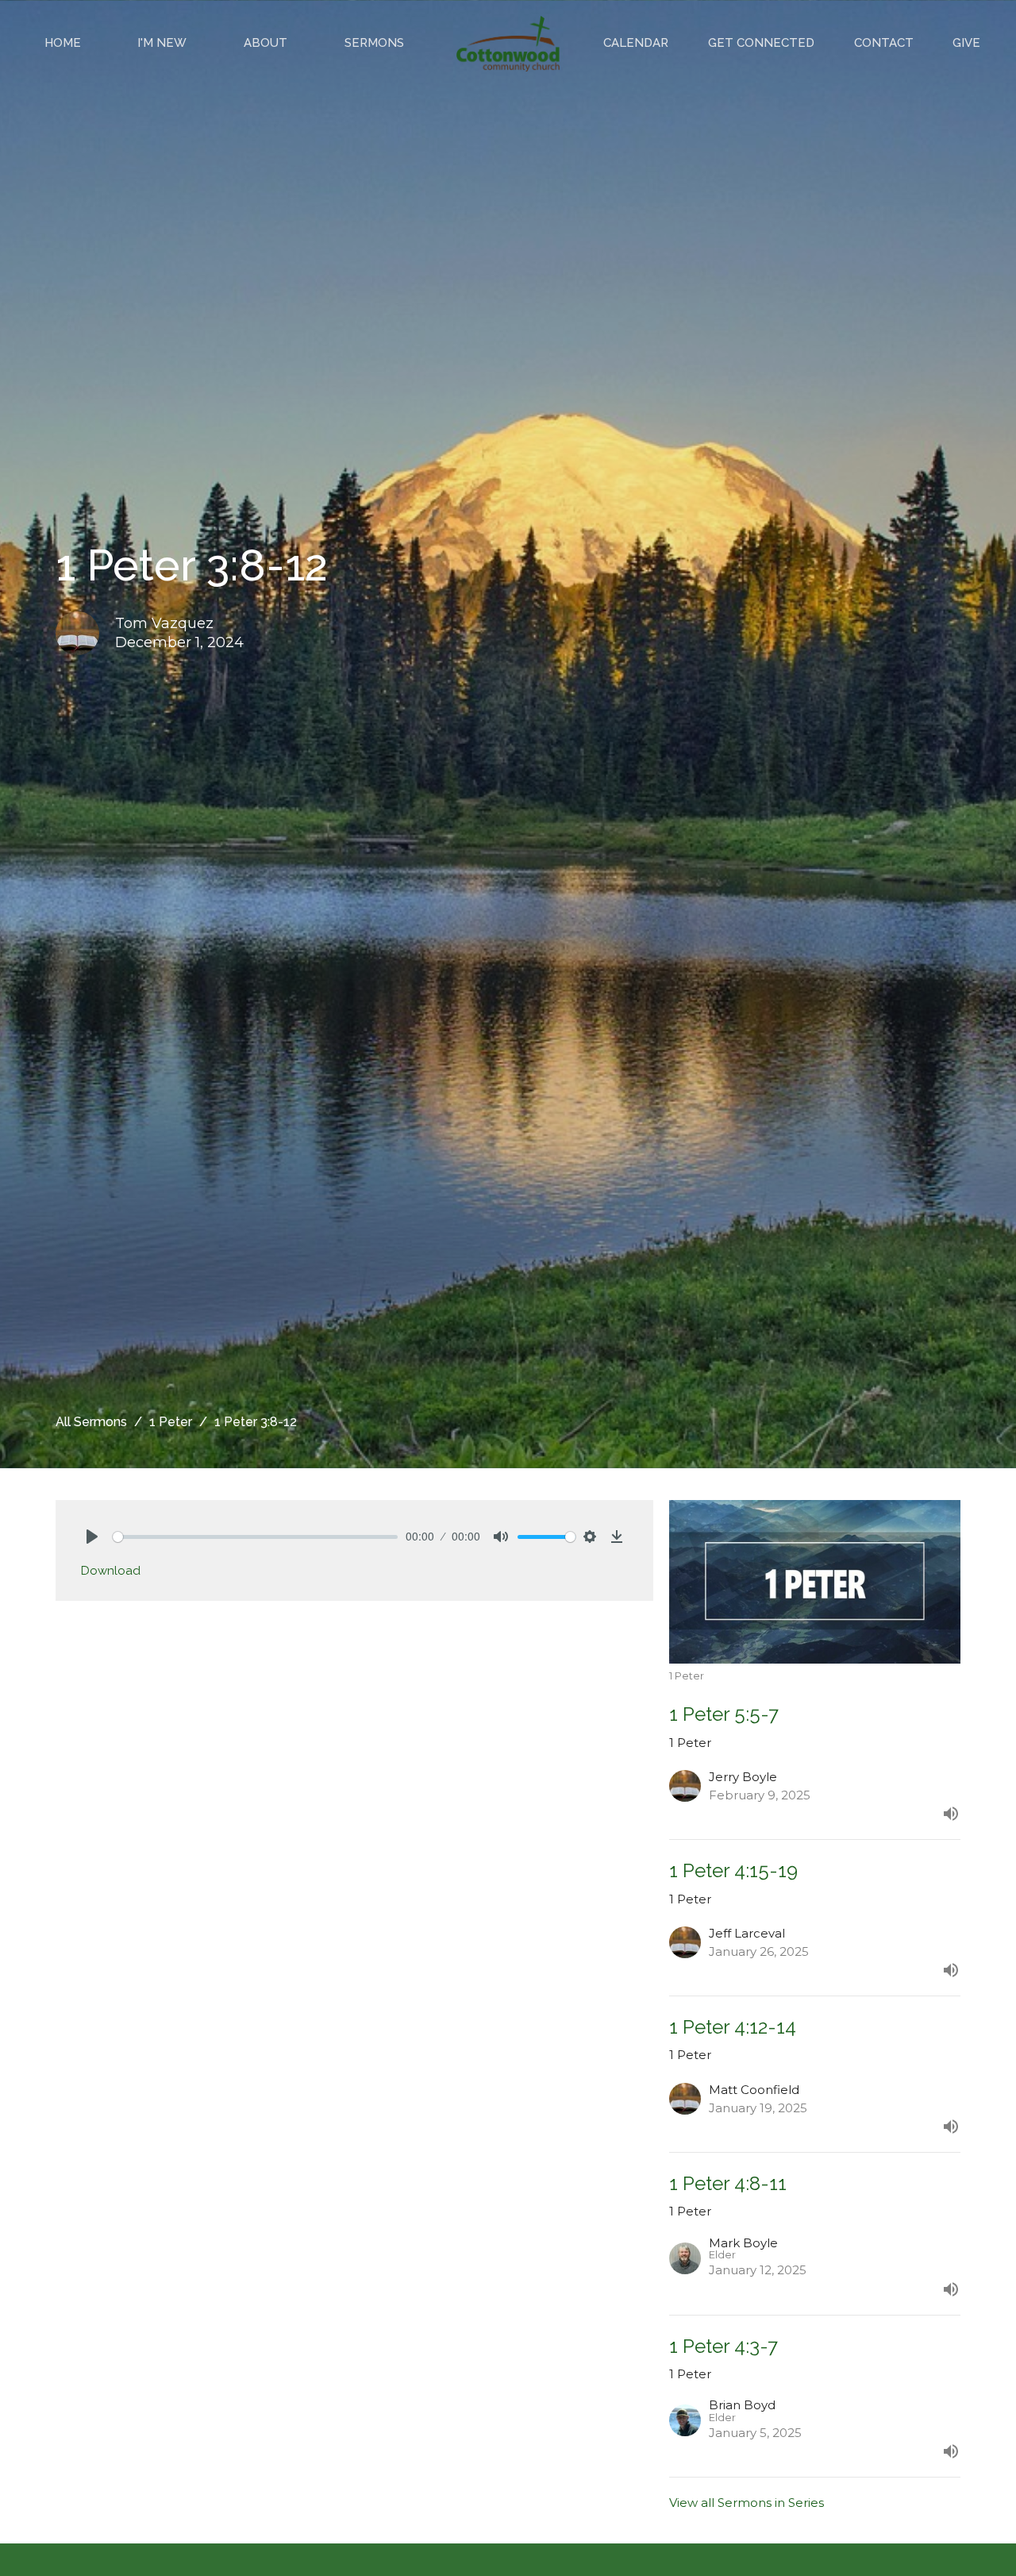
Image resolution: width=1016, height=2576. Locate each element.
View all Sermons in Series (747, 2503)
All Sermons (91, 1422)
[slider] (255, 1537)
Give (966, 43)
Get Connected (761, 43)
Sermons (374, 43)
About (266, 43)
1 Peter (171, 1422)
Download (111, 1571)
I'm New (162, 43)
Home (63, 43)
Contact (884, 43)
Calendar (636, 43)
